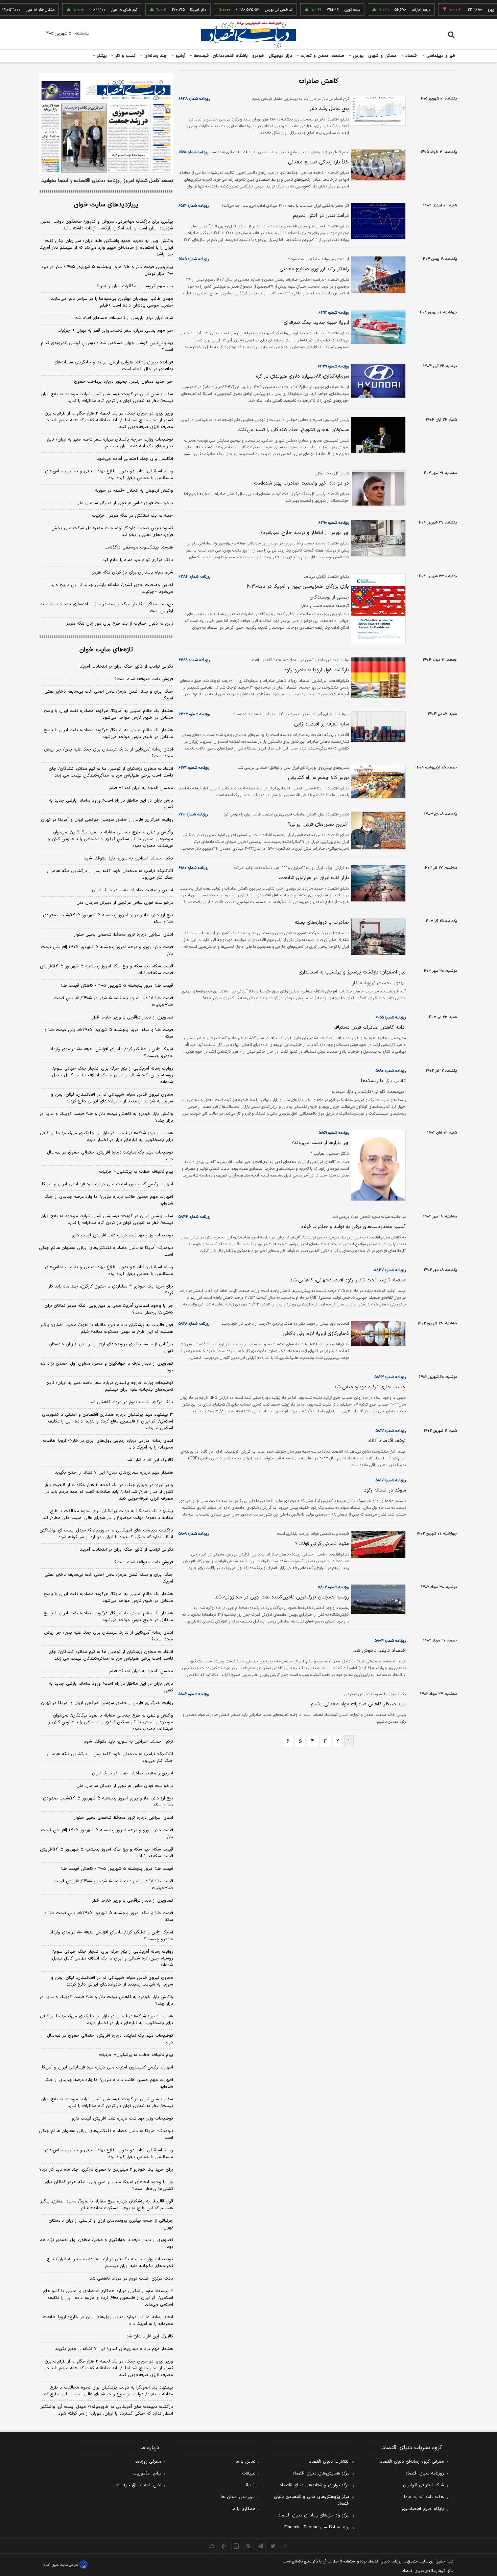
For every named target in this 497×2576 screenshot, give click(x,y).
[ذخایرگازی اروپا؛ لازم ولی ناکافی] (377, 1334)
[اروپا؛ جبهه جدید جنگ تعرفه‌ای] (377, 327)
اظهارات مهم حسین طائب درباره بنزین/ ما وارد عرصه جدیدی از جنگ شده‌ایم (109, 1200)
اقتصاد (411, 56)
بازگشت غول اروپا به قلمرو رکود (316, 670)
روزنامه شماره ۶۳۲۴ (194, 714)
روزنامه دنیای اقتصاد (425, 2473)
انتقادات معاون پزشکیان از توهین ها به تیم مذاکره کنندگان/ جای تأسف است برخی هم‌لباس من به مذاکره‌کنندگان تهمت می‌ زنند (111, 772)
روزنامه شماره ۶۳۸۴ (194, 577)
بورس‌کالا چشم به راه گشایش (318, 778)
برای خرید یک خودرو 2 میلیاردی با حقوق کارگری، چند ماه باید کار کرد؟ (106, 2170)
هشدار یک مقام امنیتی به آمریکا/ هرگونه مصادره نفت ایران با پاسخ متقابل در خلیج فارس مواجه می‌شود (108, 714)
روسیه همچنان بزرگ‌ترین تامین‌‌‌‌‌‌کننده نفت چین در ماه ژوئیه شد (282, 1597)
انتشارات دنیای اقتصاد (329, 2462)
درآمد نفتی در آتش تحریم (321, 216)
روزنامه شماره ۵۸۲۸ (194, 1324)
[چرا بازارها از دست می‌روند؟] (377, 1165)
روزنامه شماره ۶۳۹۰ (334, 523)
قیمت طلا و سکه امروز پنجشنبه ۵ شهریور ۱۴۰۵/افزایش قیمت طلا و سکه (109, 1033)
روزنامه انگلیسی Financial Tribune (317, 2527)
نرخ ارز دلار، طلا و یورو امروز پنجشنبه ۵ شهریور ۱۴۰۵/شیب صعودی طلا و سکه (108, 919)
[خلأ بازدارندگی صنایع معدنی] (377, 165)
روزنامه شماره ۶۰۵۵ (391, 1017)
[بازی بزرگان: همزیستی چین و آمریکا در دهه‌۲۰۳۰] (377, 609)
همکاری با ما (244, 2509)
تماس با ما (245, 2462)
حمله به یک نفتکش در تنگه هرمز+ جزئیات (133, 516)
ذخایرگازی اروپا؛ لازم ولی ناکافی (316, 1334)
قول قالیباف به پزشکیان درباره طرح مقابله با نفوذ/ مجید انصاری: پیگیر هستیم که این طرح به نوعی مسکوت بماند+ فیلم (107, 1328)
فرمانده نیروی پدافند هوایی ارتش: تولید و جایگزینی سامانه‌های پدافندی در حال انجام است (113, 366)
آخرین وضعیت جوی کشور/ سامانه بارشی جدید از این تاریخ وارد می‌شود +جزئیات (112, 588)
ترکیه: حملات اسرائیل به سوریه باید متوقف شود (128, 858)
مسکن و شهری (383, 56)
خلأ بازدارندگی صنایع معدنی (318, 162)
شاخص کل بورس (249, 10)
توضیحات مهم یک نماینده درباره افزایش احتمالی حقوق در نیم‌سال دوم (110, 1156)
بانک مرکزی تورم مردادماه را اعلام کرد (138, 560)
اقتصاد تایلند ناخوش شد (380, 1651)
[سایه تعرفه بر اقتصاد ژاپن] (377, 727)
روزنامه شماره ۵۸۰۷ (334, 1587)
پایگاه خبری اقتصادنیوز (423, 2509)
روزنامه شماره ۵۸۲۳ (390, 1377)
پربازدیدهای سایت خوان (106, 205)
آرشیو (180, 56)
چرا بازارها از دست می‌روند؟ (320, 1143)
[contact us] (224, 2546)
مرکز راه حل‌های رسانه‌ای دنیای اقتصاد (314, 2515)
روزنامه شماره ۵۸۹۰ (391, 1071)
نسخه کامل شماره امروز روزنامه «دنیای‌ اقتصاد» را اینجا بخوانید (107, 181)
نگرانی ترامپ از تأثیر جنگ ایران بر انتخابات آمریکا (126, 667)
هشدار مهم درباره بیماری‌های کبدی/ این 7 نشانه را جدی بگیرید (114, 2349)
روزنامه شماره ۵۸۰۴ (390, 1641)
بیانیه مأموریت (147, 2473)
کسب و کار (125, 56)
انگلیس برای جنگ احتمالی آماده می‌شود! (134, 459)
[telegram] (261, 2546)
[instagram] (285, 2546)
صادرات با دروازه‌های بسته (322, 923)
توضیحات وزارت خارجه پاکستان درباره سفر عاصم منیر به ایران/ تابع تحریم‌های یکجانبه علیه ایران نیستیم (110, 443)
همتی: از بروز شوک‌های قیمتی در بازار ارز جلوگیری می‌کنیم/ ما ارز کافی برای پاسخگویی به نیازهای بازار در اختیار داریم (106, 1137)
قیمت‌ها (200, 56)
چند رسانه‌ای (155, 56)
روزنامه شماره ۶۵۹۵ (193, 152)
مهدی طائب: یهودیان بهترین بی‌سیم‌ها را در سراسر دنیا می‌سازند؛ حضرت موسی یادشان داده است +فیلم (111, 302)
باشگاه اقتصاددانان (230, 56)
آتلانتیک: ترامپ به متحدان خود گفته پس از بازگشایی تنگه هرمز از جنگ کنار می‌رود (110, 874)
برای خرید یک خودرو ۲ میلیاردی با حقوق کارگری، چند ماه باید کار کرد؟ (111, 1290)
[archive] (212, 2546)
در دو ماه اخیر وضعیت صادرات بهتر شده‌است (301, 483)
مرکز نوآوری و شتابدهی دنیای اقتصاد (315, 2485)
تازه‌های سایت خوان (106, 650)
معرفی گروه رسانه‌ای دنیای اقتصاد (412, 2462)
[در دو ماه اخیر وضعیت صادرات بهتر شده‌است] (377, 489)
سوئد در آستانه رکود (385, 1490)
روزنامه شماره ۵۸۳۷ (390, 1270)
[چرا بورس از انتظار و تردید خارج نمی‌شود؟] (377, 538)
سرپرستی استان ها (238, 2497)
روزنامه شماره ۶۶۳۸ (194, 99)
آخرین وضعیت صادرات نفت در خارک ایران (133, 890)
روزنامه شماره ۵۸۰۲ (194, 1694)
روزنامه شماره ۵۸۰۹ (194, 1534)
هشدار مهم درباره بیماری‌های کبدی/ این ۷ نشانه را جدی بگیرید (114, 1473)
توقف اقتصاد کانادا (386, 1441)
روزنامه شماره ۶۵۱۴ (194, 206)
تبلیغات (249, 2473)
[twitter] (273, 2546)
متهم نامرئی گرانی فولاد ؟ (322, 1544)
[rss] (249, 2546)
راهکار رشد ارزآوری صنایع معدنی (314, 269)
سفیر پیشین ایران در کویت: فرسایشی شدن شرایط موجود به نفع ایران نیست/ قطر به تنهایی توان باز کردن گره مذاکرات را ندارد (107, 398)
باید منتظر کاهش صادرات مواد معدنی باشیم (358, 1704)
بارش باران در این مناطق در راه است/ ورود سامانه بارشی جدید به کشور (111, 804)
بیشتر (101, 56)
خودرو (258, 56)
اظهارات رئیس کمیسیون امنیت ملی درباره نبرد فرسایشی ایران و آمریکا (108, 1184)
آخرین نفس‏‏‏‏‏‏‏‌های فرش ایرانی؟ (318, 824)
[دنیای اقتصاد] (249, 35)
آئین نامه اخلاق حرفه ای (138, 2485)
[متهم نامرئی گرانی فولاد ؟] (377, 1545)
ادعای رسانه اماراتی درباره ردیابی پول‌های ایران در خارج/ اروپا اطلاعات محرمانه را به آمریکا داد (108, 1444)
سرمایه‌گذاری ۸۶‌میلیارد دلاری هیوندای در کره (302, 376)
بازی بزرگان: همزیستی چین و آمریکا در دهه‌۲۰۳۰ (298, 587)
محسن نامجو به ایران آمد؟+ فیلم (141, 788)
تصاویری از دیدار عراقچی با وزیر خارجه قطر (133, 1017)
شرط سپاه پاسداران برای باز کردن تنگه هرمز (133, 573)
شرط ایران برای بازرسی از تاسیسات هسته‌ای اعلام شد (124, 318)
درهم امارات (391, 10)
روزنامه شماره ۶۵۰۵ (194, 259)
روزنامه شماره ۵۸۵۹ (334, 1133)
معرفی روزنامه (148, 2462)
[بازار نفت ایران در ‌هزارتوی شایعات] (377, 883)
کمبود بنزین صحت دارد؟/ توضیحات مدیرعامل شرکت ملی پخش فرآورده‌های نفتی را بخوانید (112, 532)
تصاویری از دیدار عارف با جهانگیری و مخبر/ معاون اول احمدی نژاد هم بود (106, 1367)
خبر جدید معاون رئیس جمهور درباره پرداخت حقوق (124, 382)
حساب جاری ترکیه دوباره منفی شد (370, 1387)
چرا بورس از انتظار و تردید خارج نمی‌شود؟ (305, 533)
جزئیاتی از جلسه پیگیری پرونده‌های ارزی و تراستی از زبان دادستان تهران (111, 1348)
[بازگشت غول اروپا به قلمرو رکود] (377, 678)
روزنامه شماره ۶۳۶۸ (194, 660)
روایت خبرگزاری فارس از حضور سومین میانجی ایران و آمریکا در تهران (107, 820)
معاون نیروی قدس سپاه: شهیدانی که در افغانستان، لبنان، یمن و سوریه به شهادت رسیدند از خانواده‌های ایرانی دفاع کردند (112, 1098)
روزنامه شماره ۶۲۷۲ (194, 768)
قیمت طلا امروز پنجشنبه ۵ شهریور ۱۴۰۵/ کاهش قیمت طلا (117, 986)
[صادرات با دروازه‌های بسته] (377, 937)
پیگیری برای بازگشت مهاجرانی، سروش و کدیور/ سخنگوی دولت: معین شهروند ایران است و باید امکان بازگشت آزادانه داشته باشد (107, 225)
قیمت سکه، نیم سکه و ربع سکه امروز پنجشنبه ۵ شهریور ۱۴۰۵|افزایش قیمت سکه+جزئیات (106, 970)
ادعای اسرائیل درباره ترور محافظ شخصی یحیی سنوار (124, 935)
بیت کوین (322, 10)
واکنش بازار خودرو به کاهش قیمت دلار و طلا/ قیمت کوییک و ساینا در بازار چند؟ (106, 1117)
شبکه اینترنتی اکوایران (423, 2485)
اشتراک (250, 2485)
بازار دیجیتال (280, 56)
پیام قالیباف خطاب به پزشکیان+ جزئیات (136, 1172)
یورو (460, 10)
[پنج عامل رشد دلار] (377, 111)
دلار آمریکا (168, 10)
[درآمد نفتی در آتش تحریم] (377, 221)
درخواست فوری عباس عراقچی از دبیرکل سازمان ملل (125, 503)
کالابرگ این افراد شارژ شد (150, 1460)
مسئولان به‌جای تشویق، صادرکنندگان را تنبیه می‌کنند (293, 430)
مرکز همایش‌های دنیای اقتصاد (321, 2473)
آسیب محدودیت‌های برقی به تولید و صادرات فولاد (353, 1227)
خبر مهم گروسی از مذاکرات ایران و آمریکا (134, 286)
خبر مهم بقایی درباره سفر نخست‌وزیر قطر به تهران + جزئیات (115, 331)
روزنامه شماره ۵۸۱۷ (391, 1431)
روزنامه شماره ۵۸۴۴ (194, 1217)
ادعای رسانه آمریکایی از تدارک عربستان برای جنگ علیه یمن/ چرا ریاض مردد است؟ (109, 753)
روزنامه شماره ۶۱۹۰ (193, 814)
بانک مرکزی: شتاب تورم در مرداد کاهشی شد (131, 1402)
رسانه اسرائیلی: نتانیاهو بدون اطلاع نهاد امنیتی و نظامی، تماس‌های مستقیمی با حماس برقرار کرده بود (109, 475)
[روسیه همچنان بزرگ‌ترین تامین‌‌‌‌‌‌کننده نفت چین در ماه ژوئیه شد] (377, 1599)
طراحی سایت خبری (65, 2565)
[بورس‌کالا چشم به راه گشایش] (377, 782)
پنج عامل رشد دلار (329, 109)
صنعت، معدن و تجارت (322, 56)
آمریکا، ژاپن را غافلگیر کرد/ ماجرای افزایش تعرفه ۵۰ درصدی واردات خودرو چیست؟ (111, 1053)
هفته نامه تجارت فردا (424, 2497)
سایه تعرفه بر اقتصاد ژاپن (322, 724)
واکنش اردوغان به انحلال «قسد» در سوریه (134, 491)
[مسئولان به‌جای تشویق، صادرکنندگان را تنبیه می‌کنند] (377, 435)
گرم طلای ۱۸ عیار (94, 10)
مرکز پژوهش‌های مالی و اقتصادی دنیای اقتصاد (312, 2500)
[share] (236, 2546)
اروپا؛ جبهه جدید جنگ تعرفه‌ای (316, 323)
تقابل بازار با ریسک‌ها (383, 1081)
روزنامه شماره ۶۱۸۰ (193, 868)
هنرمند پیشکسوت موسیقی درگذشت (139, 547)
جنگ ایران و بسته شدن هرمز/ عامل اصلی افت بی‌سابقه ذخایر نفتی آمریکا (109, 695)
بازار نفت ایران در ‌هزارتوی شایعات (314, 878)
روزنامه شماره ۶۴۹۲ (334, 313)
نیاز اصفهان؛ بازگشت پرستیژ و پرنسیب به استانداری (352, 972)
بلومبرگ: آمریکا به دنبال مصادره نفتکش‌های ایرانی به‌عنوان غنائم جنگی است (106, 1251)
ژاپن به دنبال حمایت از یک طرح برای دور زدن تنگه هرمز (120, 624)
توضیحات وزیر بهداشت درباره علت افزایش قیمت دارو (122, 1235)
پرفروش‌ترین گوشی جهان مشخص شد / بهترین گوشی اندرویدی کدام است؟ (107, 346)
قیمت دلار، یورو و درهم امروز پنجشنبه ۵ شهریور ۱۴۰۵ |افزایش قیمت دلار (107, 950)
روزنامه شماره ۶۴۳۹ (333, 366)
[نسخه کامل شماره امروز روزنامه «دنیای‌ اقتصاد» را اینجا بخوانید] (106, 124)
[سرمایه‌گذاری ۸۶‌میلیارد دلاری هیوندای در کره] (377, 381)
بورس (358, 56)
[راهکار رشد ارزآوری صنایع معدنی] (377, 275)
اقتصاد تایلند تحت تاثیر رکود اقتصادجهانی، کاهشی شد (348, 1280)
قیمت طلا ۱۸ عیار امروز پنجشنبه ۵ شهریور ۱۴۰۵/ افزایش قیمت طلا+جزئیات (113, 1002)
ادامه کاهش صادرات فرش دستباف (370, 1027)
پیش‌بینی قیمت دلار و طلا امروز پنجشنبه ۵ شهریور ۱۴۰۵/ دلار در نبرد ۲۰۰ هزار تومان (107, 270)
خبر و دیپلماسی (440, 56)
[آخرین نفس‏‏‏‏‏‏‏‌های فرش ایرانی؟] (377, 831)
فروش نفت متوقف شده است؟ (144, 679)
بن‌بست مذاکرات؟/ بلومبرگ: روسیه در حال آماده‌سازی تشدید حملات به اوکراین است (107, 608)
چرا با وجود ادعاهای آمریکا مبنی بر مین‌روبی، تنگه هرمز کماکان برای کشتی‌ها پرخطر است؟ (109, 1309)
